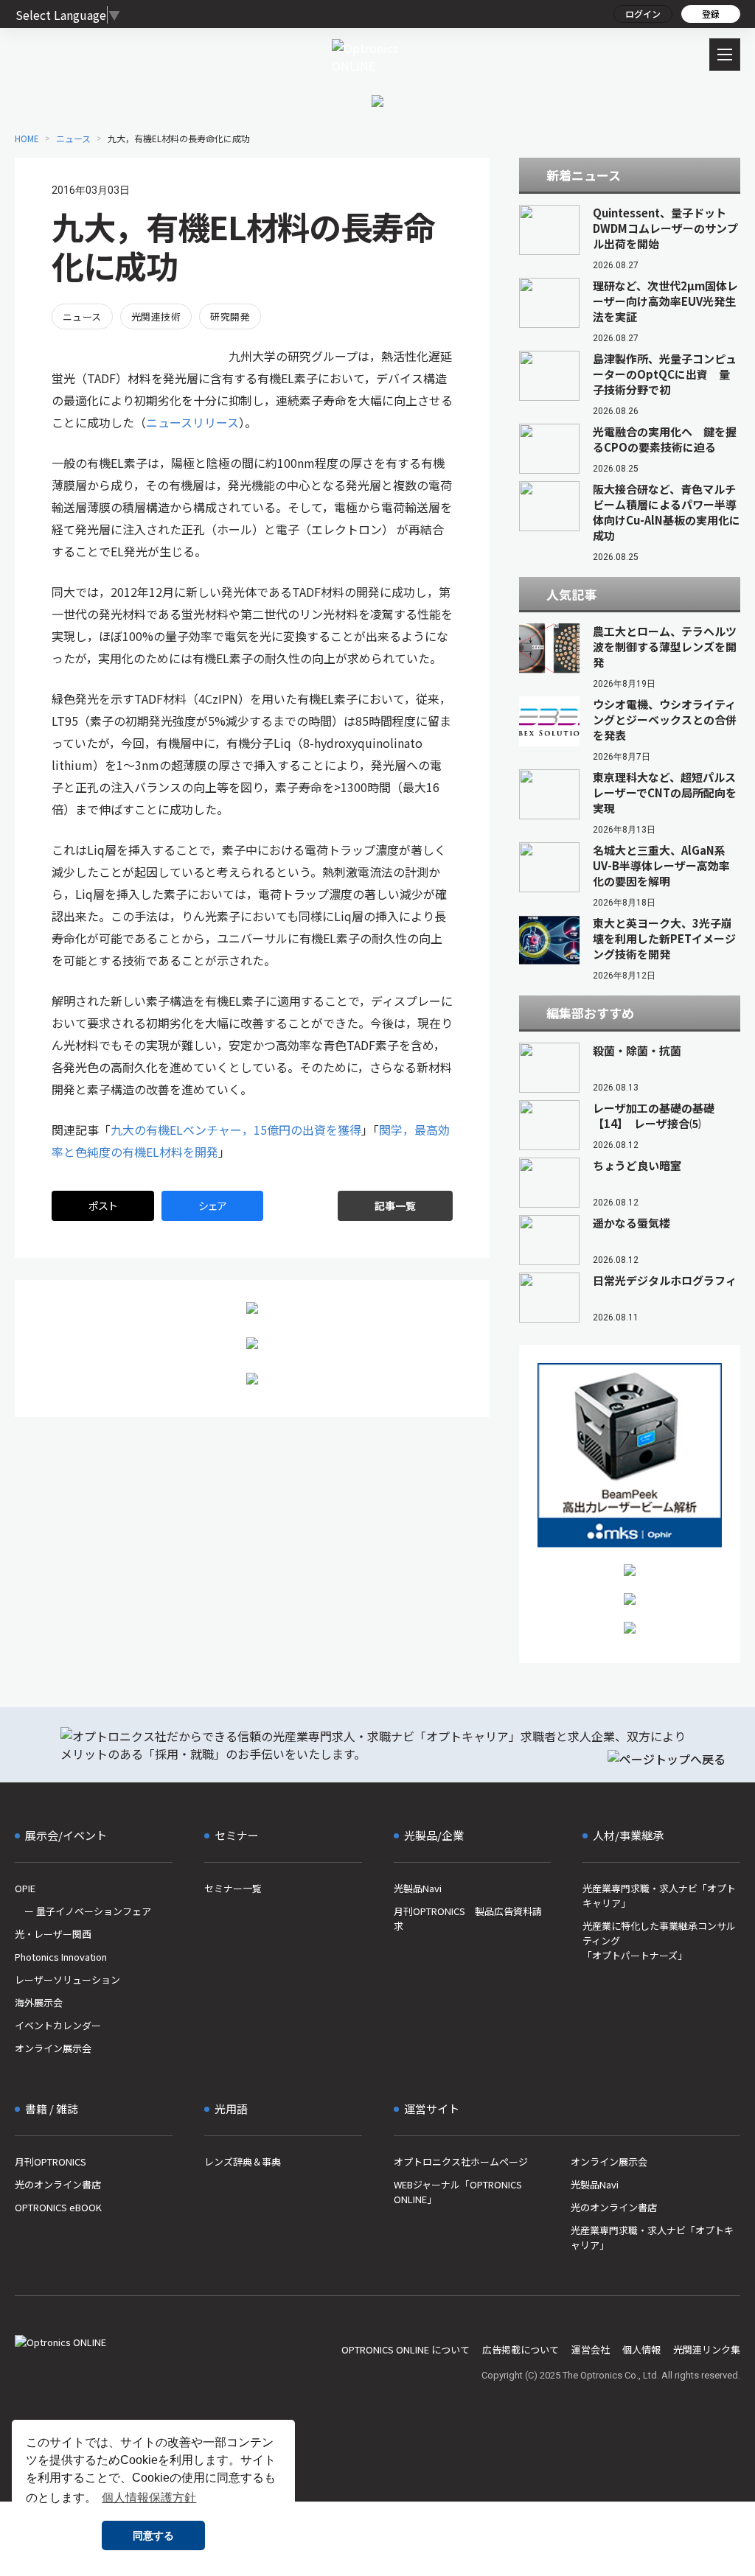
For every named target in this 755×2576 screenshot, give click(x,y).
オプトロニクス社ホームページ (461, 2162)
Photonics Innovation (61, 1957)
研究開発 (230, 316)
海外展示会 (39, 2002)
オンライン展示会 (53, 2048)
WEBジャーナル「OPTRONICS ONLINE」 (458, 2192)
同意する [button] (153, 2535)
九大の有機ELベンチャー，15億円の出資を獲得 (236, 1130)
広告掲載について (521, 2349)
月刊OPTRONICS (51, 2162)
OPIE (25, 1888)
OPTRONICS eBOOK (58, 2207)
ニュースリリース (192, 422)
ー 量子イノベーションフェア (83, 1911)
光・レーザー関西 (53, 1934)
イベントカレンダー (58, 2025)
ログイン (643, 14)
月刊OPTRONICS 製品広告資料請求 (468, 1918)
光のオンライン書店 (58, 2184)
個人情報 (641, 2349)
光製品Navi (418, 1888)
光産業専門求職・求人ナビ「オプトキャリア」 (659, 1896)
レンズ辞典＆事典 (243, 2162)
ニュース (82, 316)
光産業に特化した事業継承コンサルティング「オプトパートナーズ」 (659, 1940)
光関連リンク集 (707, 2349)
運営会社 (591, 2349)
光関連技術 (156, 316)
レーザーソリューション (67, 1980)
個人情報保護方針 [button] (149, 2498)
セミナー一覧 (233, 1888)
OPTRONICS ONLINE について (406, 2349)
